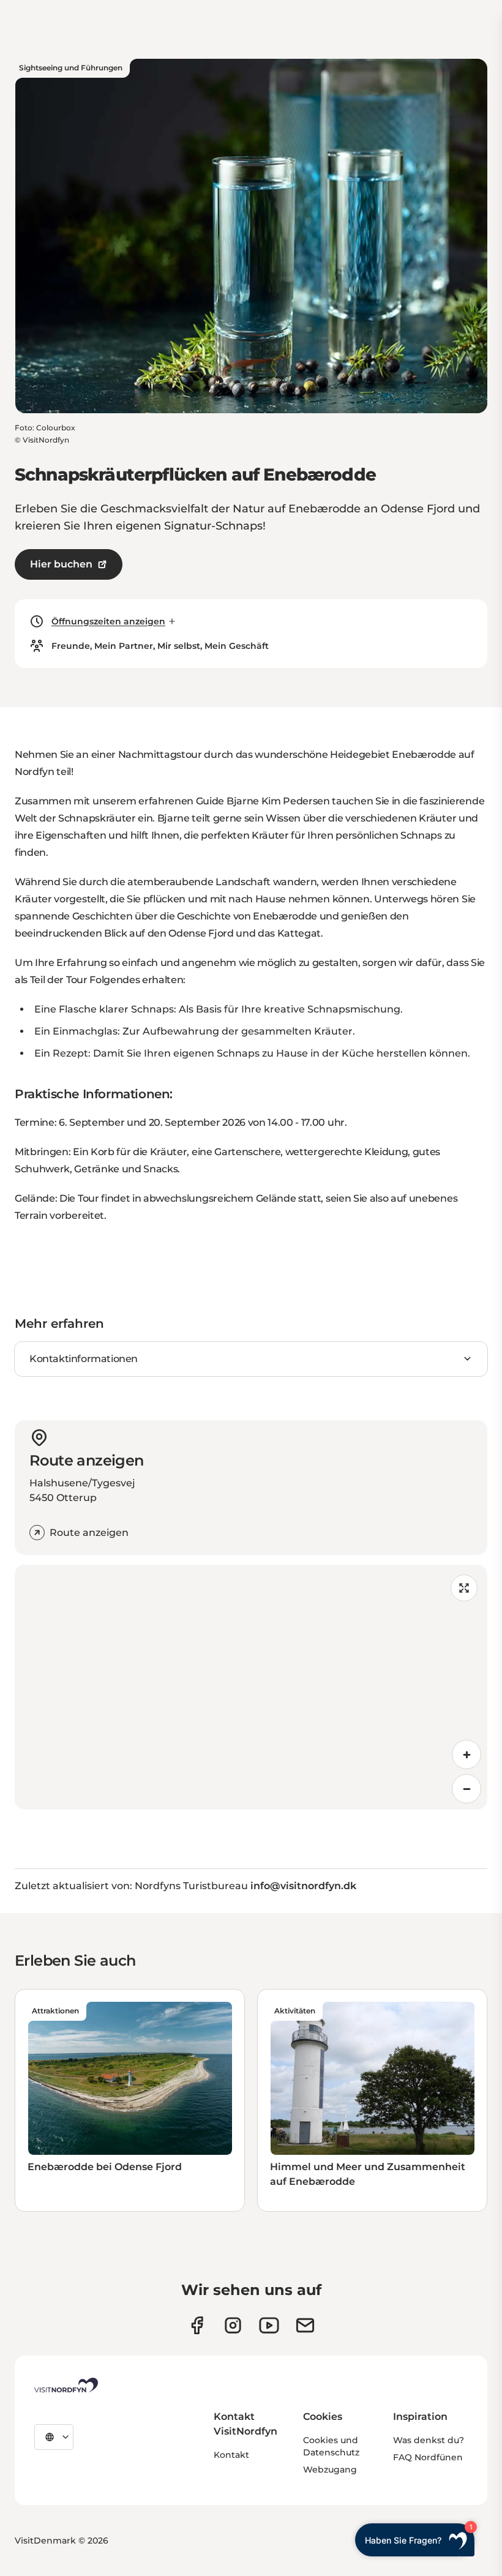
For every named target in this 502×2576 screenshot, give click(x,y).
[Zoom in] (466, 1754)
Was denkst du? (429, 2440)
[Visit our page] (197, 2325)
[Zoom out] (466, 1789)
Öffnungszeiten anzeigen (108, 621)
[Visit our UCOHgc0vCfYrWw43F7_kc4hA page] (269, 2325)
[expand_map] (464, 1588)
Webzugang (330, 2469)
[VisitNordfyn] (66, 2385)
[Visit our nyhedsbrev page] (305, 2325)
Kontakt (231, 2455)
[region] (251, 1687)
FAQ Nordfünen (428, 2457)
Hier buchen (61, 564)
